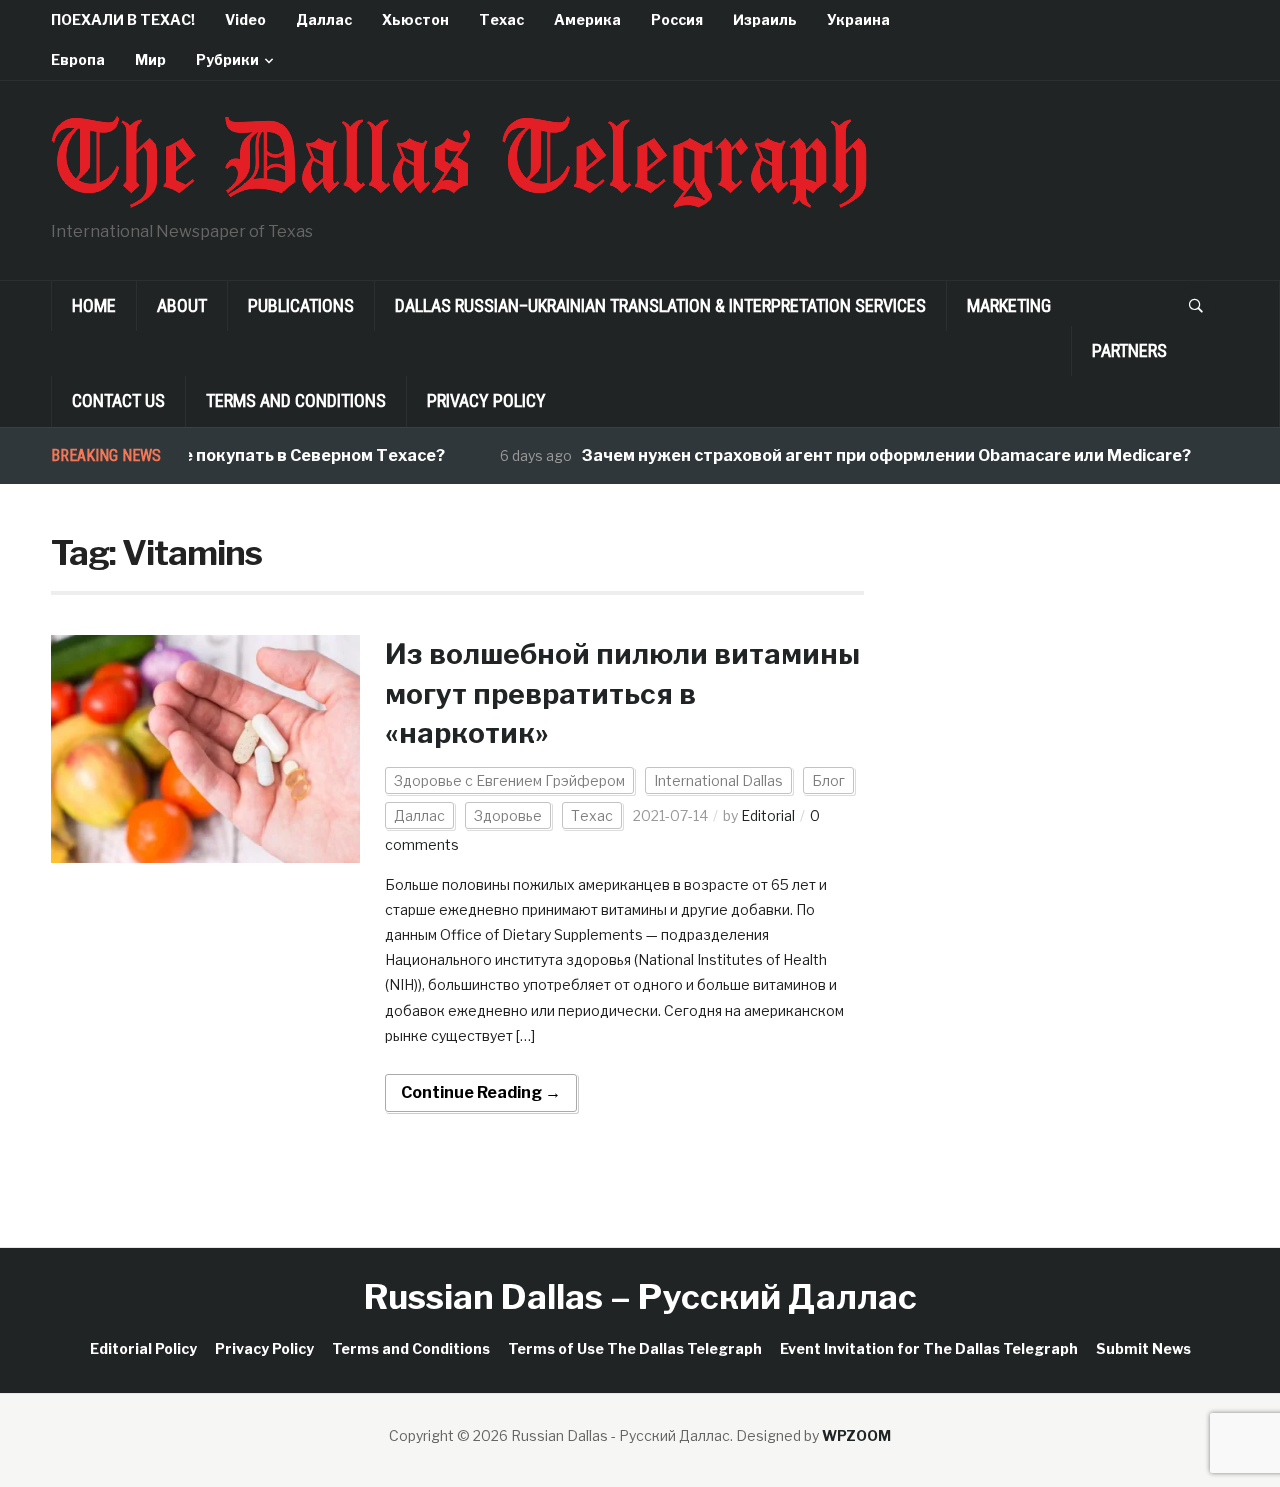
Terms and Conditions (296, 400)
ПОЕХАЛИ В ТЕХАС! (123, 19)
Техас (501, 19)
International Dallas (718, 780)
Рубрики (227, 59)
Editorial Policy (143, 1348)
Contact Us (118, 400)
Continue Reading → (481, 1092)
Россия (677, 19)
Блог (828, 780)
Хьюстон (415, 19)
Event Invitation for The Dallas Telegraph (929, 1348)
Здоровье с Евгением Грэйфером (509, 780)
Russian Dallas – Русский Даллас (640, 1296)
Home (94, 305)
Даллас (324, 19)
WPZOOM (856, 1435)
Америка (587, 19)
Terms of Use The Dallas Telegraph (635, 1348)
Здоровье (508, 815)
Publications (301, 305)
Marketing (1009, 305)
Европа (78, 59)
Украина (858, 19)
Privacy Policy (486, 400)
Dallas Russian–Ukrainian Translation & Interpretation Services (660, 305)
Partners (1129, 350)
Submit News (1143, 1348)
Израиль (765, 19)
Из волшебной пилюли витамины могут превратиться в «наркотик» (622, 693)
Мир (150, 59)
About (182, 305)
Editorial (768, 815)
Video (245, 19)
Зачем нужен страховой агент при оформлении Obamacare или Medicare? (867, 455)
